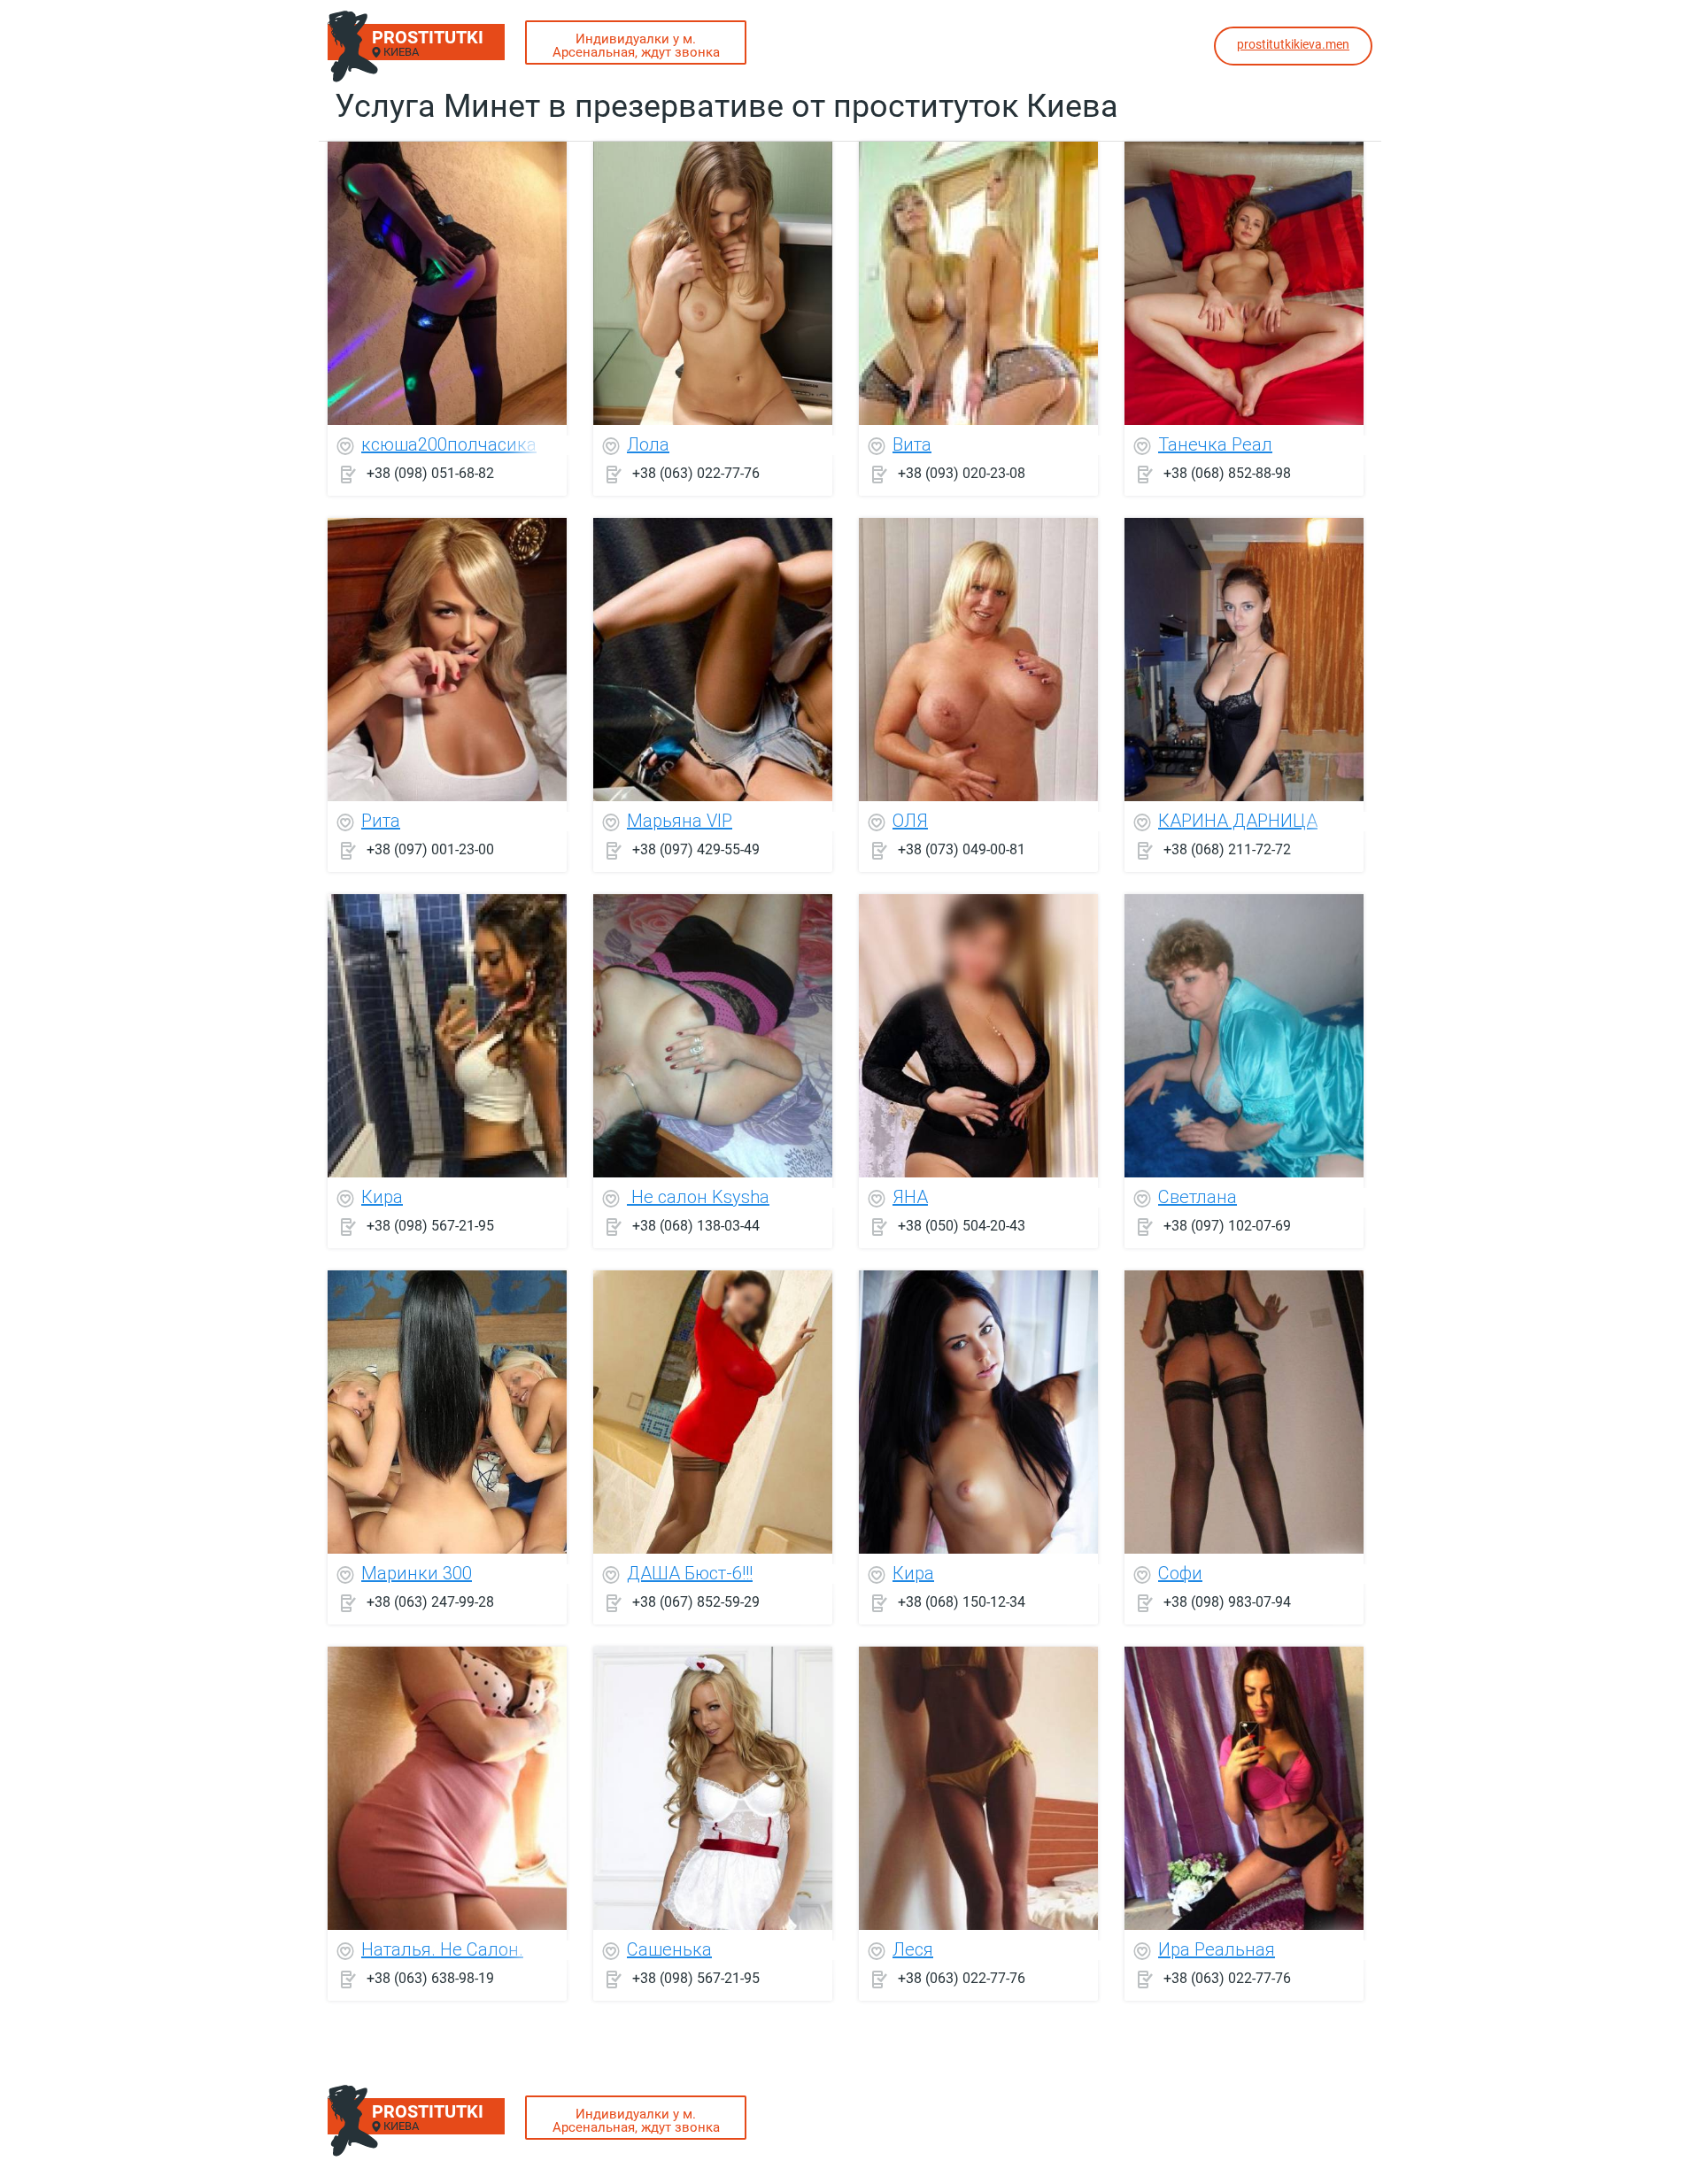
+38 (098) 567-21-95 (430, 1226)
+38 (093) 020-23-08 (962, 473)
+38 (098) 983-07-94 (1227, 1602)
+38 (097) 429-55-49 (696, 849)
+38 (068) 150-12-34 (962, 1602)
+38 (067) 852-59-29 (696, 1602)
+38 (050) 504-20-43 (962, 1226)
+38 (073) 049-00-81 (962, 849)
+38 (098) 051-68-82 (430, 473)
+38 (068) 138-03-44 (696, 1226)
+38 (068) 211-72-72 (1227, 849)
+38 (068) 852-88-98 (1227, 473)
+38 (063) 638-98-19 (430, 1978)
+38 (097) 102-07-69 (1227, 1226)
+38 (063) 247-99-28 (430, 1602)
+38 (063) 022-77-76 (696, 473)
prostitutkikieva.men (1293, 44)
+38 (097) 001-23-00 (430, 849)
